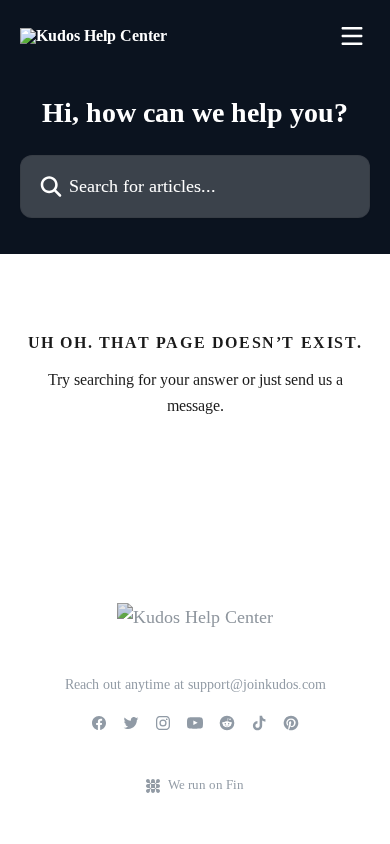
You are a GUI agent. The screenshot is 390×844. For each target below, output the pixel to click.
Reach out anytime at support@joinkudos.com (195, 684)
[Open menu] (352, 36)
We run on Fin (206, 784)
